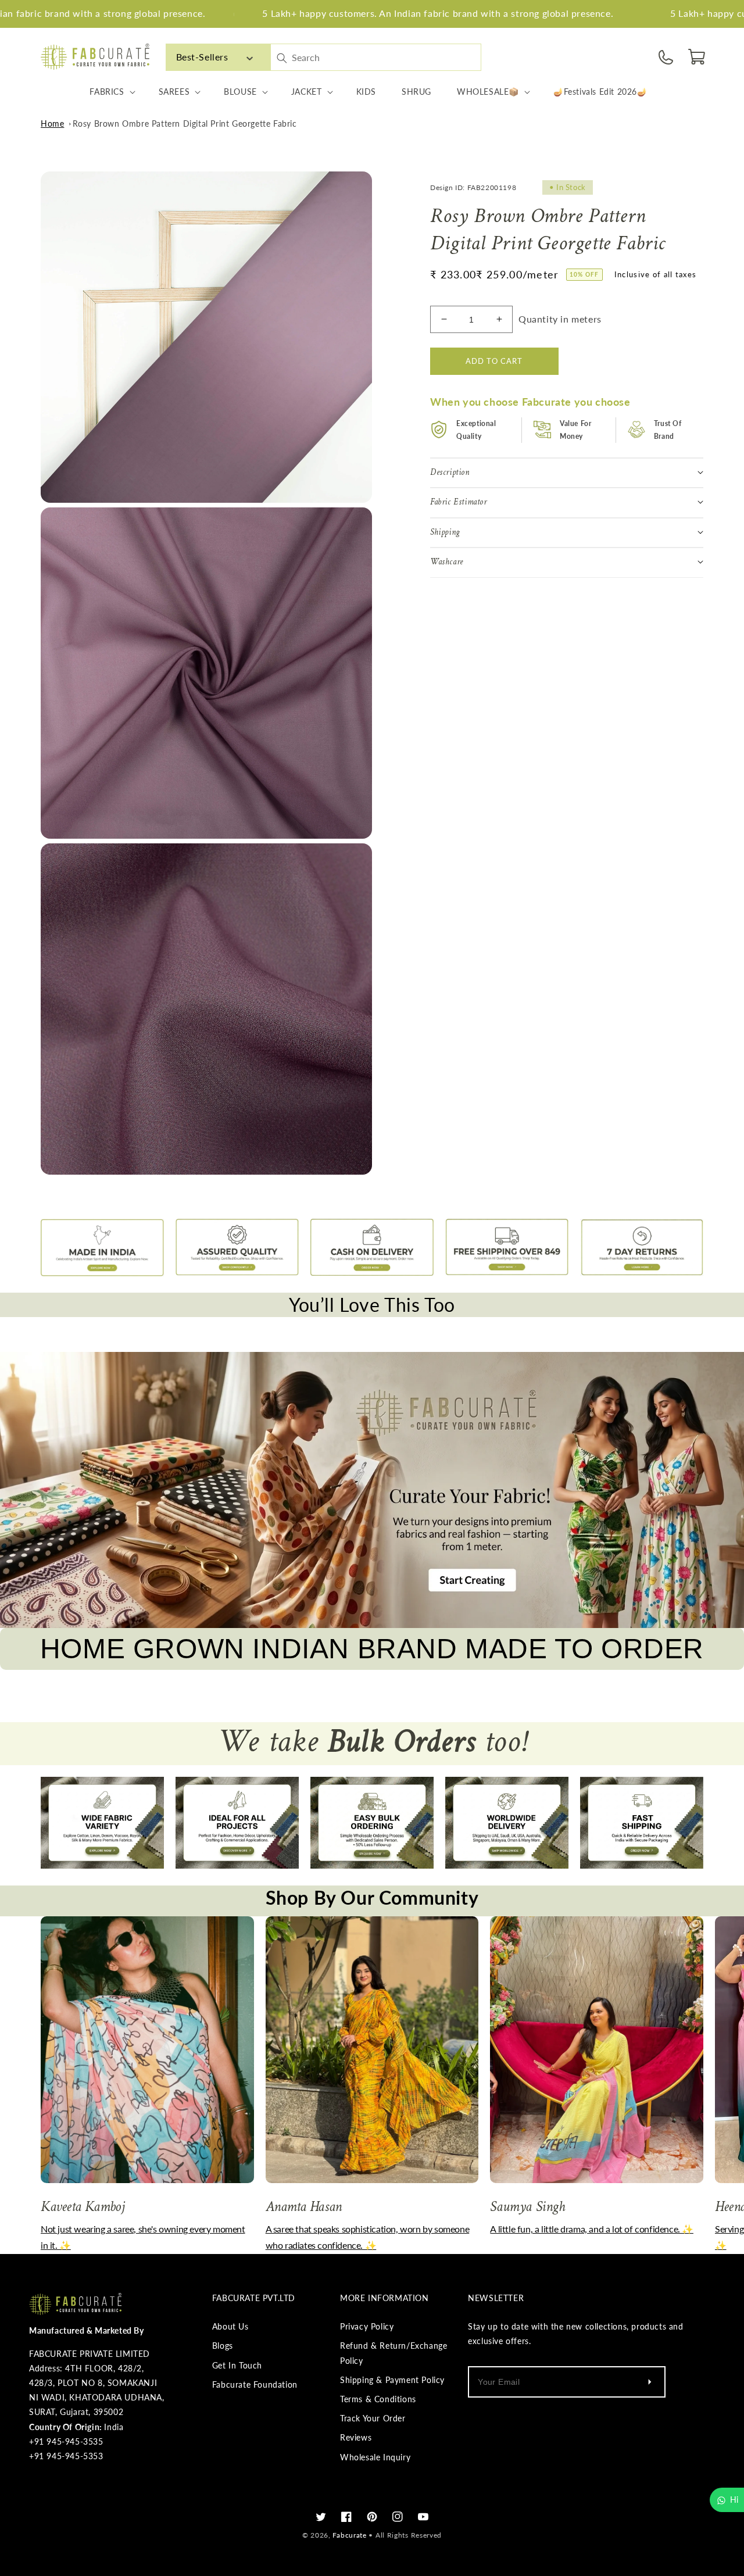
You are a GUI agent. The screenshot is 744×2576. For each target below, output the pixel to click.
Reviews (356, 2437)
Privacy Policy (367, 2326)
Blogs (223, 2346)
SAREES (174, 92)
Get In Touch (237, 2365)
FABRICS (107, 92)
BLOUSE (240, 92)
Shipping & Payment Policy (392, 2380)
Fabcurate (349, 2535)
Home (52, 124)
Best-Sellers (202, 57)
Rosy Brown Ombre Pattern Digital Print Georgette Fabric (185, 124)
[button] (697, 57)
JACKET (307, 92)
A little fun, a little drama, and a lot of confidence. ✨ (592, 2229)
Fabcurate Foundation (255, 2384)
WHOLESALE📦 (488, 92)
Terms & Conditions (378, 2399)
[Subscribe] (649, 2382)
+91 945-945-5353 (66, 2456)
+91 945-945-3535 (66, 2441)
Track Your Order (373, 2418)
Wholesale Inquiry (375, 2457)
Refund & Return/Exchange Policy (394, 2353)
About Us (230, 2326)
